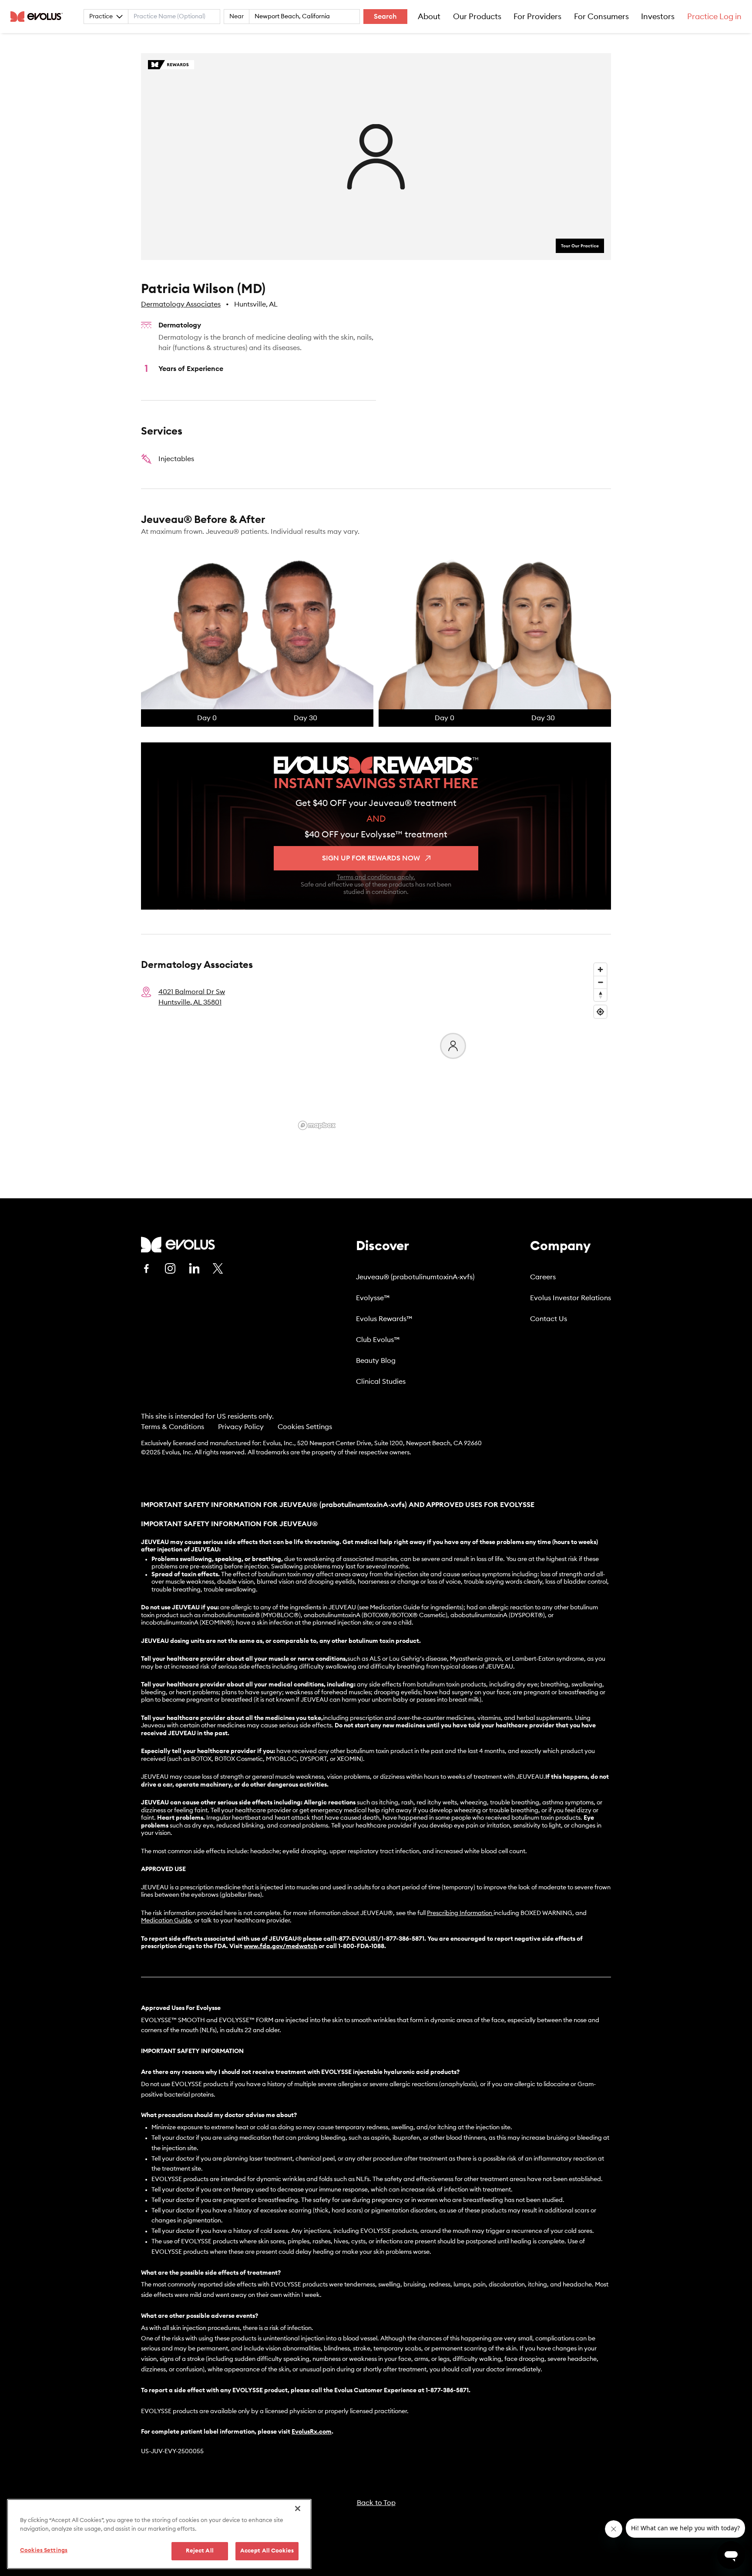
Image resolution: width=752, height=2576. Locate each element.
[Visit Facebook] (146, 1268)
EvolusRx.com (312, 2432)
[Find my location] (600, 1012)
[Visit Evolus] (178, 1245)
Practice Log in (714, 17)
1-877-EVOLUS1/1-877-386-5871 (379, 1939)
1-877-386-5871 (447, 2391)
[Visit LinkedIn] (194, 1268)
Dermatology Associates (181, 304)
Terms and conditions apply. (376, 877)
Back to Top (376, 2503)
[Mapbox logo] (317, 1125)
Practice (101, 17)
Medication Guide (166, 1921)
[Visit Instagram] (170, 1268)
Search (385, 17)
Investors (658, 17)
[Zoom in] (600, 969)
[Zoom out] (600, 982)
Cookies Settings (305, 1427)
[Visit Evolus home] (39, 17)
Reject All (200, 2551)
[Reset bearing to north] (600, 995)
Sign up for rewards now (371, 858)
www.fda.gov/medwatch (280, 1946)
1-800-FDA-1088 (361, 1946)
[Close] (298, 2509)
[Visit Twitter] (218, 1269)
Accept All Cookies (267, 2551)
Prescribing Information (460, 1913)
